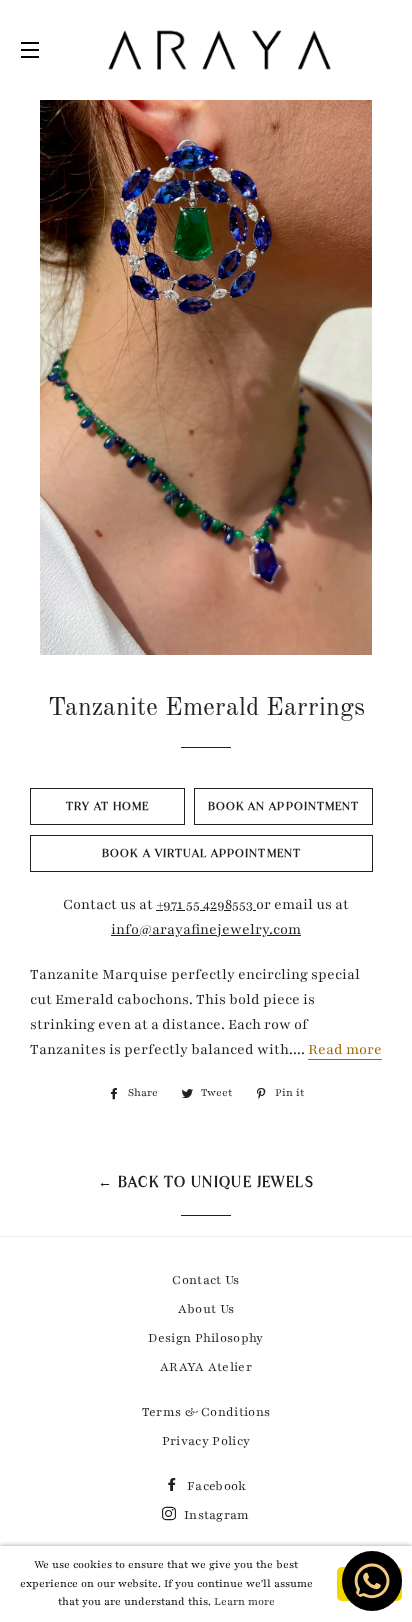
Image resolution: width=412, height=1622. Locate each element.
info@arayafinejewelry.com (206, 929)
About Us (206, 1309)
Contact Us (205, 1280)
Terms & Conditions (206, 1412)
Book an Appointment (283, 806)
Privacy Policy (206, 1441)
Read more (345, 1049)
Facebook (215, 1486)
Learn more (244, 1601)
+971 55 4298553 (206, 904)
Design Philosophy (205, 1338)
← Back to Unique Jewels (206, 1182)
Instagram (215, 1515)
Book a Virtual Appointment (201, 853)
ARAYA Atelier (206, 1367)
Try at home (108, 806)
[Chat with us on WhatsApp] (381, 1590)
